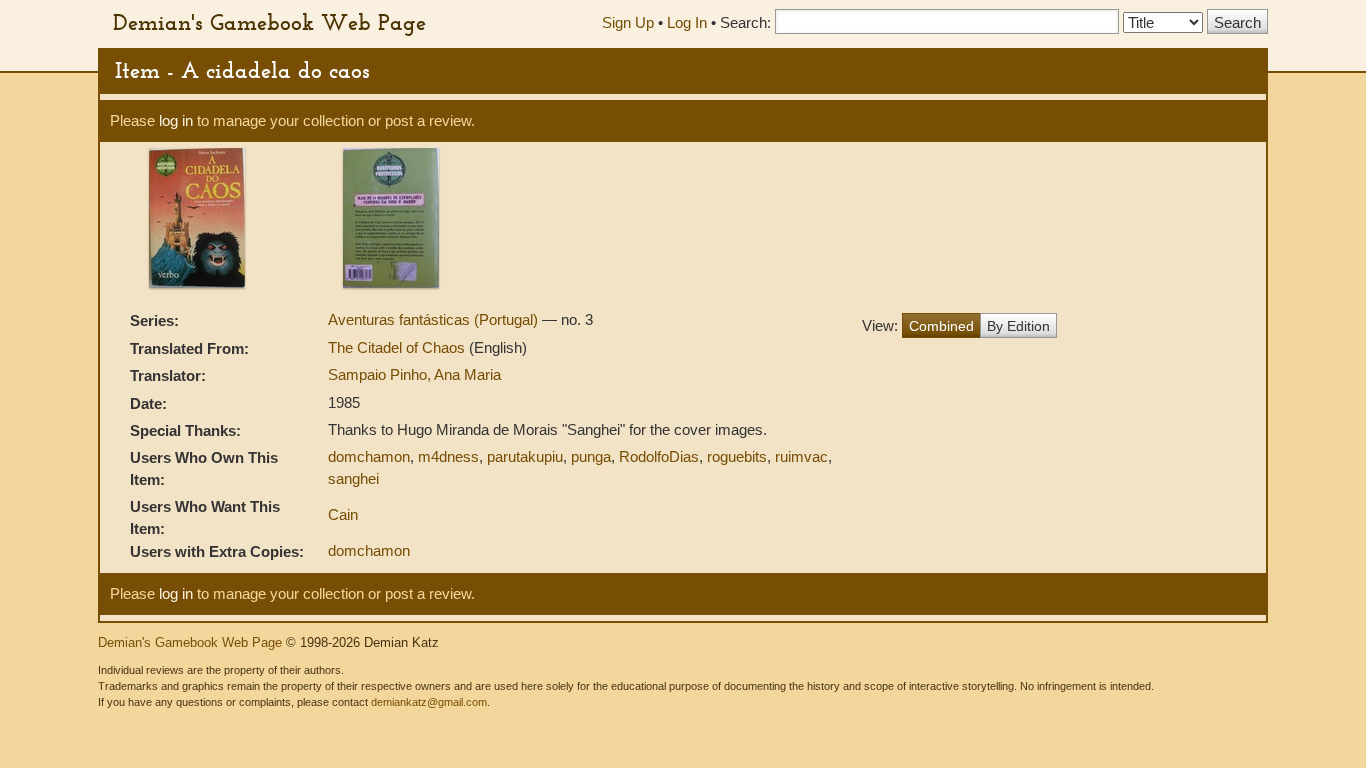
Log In (687, 22)
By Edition (1018, 326)
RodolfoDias (659, 456)
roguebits (737, 456)
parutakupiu (525, 456)
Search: (745, 22)
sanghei (353, 478)
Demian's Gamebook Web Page (269, 22)
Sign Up (628, 22)
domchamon (369, 456)
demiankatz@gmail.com (429, 702)
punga (591, 456)
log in (176, 120)
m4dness (448, 456)
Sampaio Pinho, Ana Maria (414, 374)
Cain (343, 514)
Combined (941, 326)
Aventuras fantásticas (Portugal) (435, 319)
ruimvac (801, 456)
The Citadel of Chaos (398, 347)
